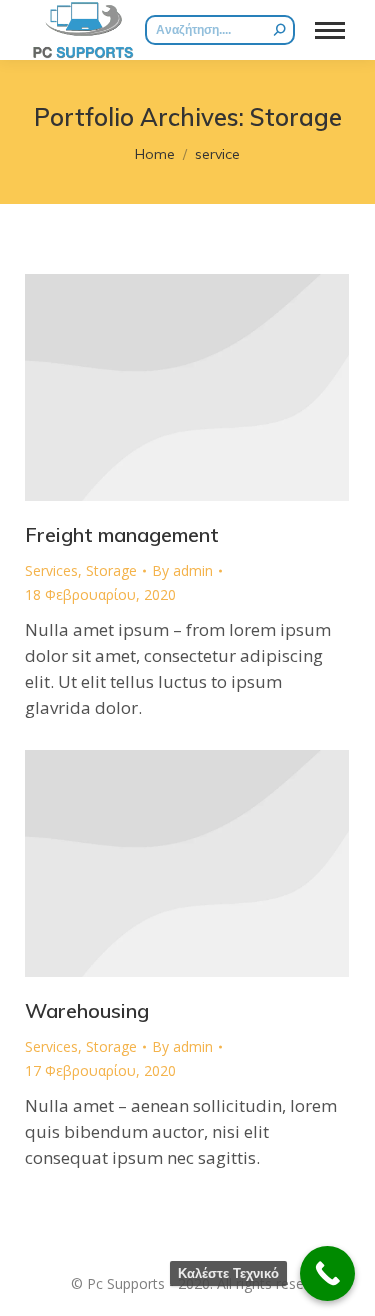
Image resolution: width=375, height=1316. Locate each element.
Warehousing (87, 1010)
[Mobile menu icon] (330, 30)
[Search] (280, 30)
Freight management (122, 534)
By (182, 570)
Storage (111, 570)
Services (51, 570)
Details (187, 387)
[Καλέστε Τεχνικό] (327, 1273)
